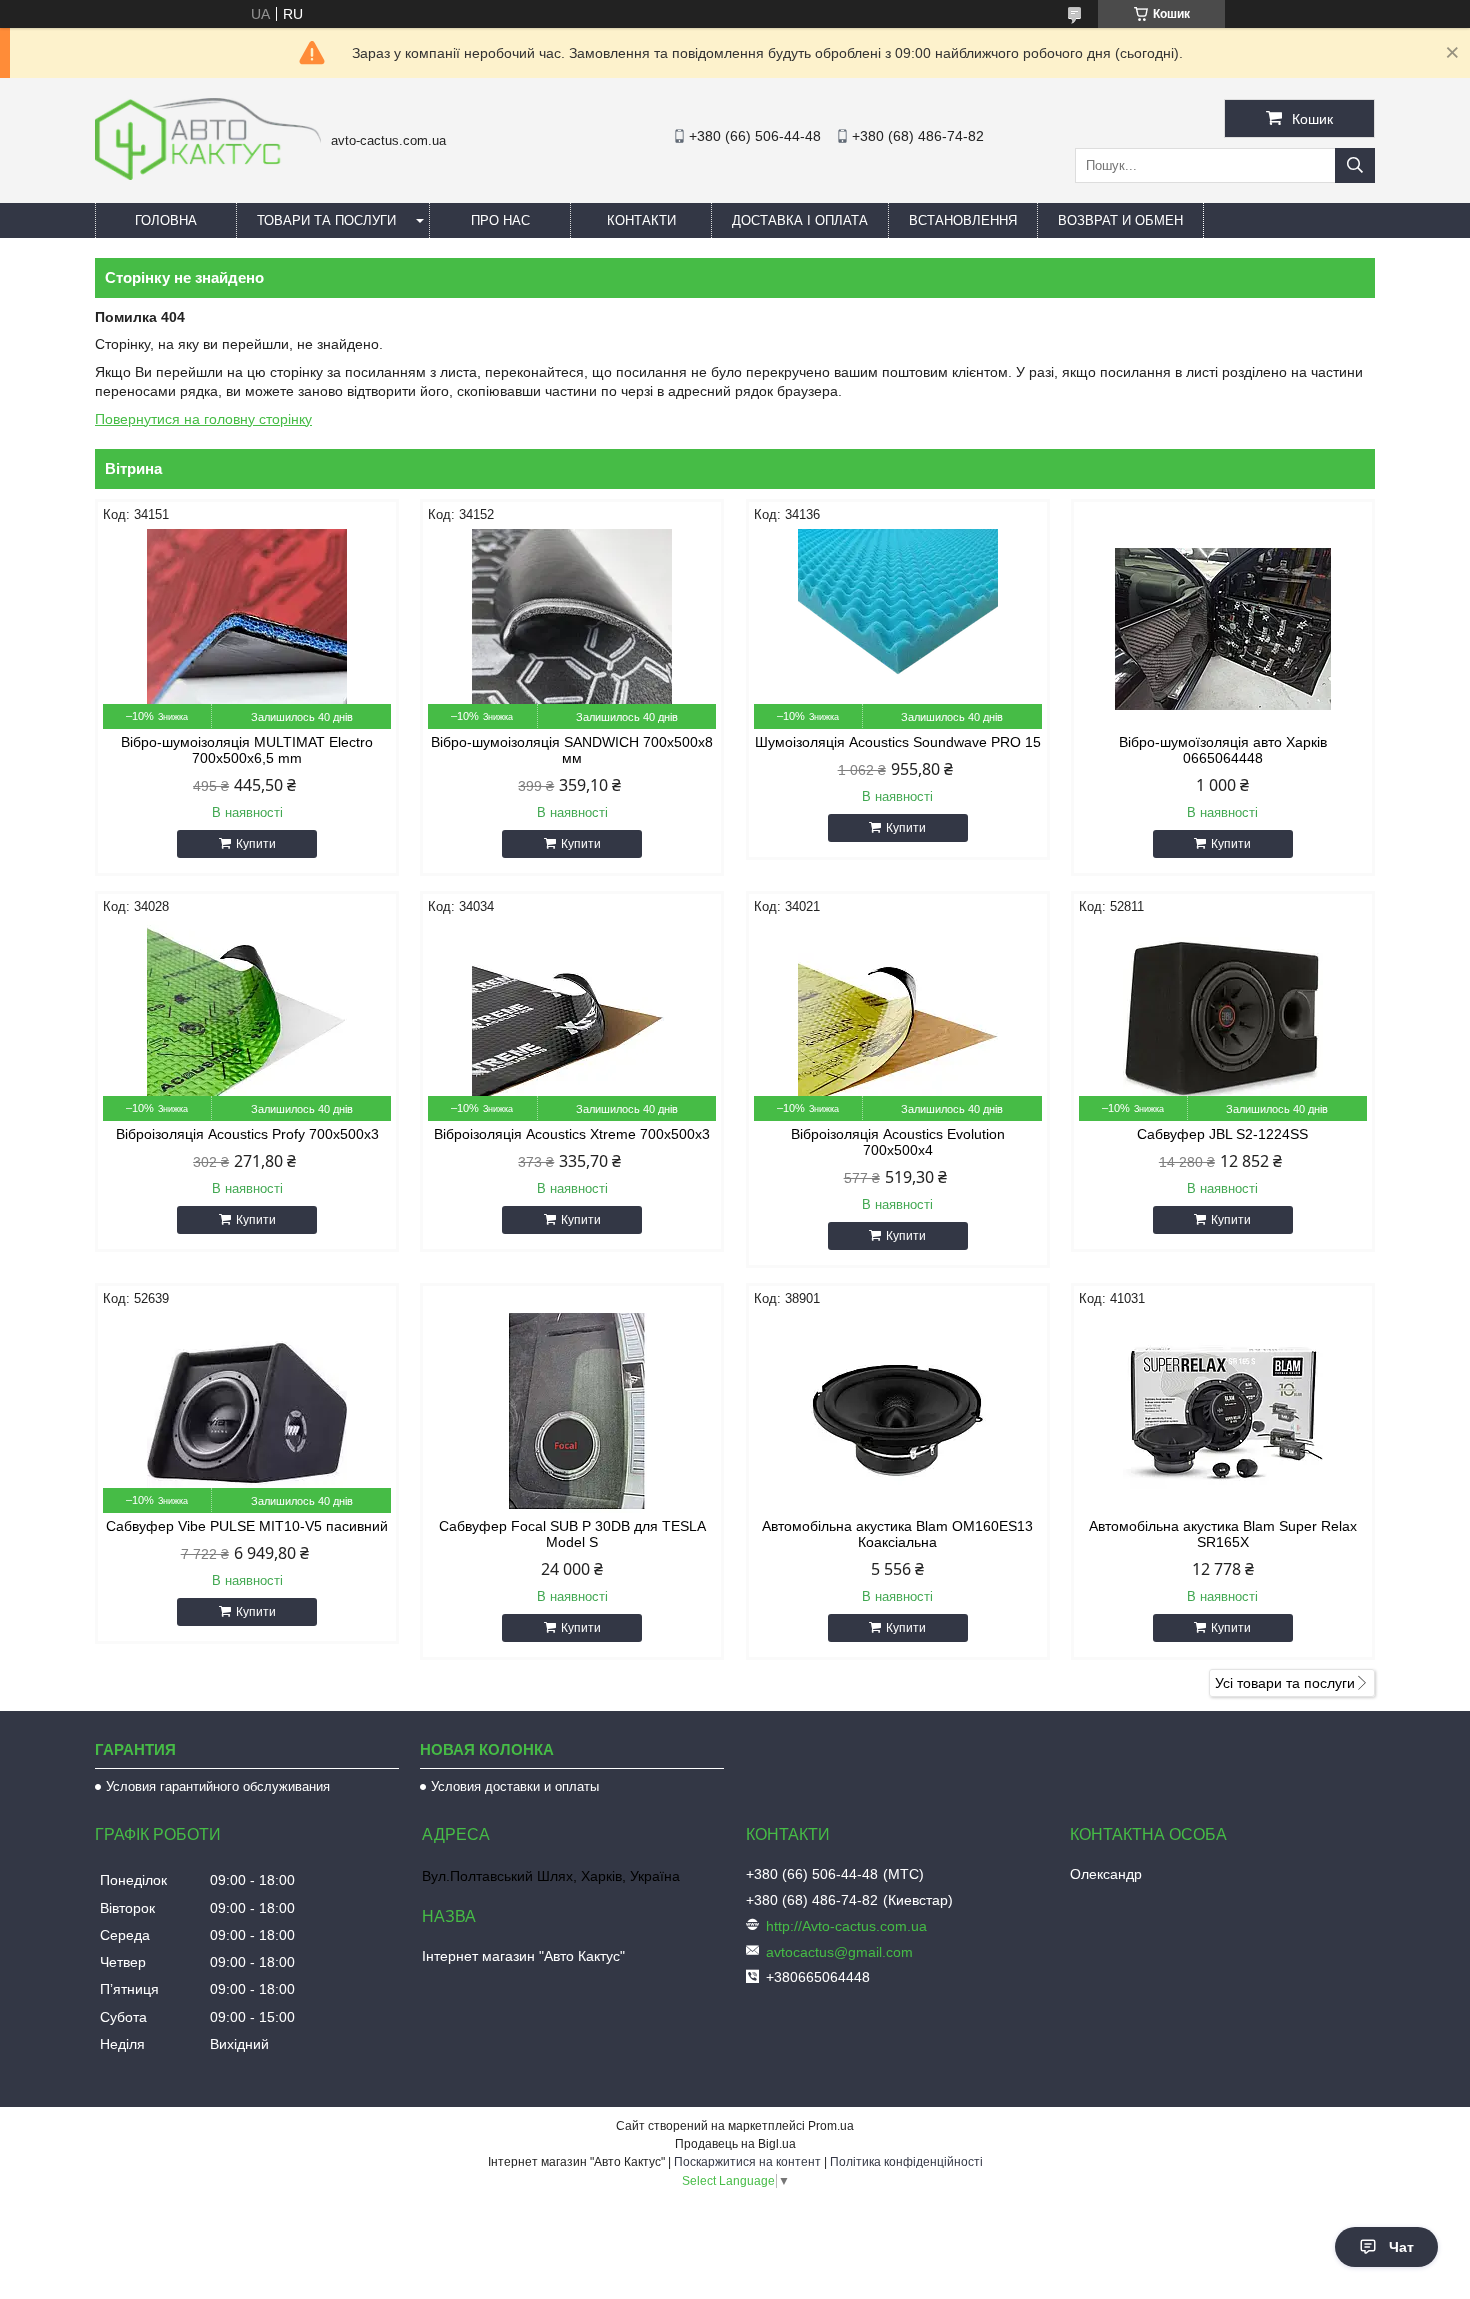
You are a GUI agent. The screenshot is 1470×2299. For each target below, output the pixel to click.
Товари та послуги (326, 220)
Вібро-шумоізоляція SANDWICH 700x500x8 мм (572, 750)
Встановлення (963, 220)
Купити (256, 844)
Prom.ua (831, 2126)
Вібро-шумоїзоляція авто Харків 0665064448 (1223, 750)
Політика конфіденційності (906, 2162)
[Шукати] (1355, 165)
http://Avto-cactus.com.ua (846, 1926)
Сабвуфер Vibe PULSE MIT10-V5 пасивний (247, 1526)
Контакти (641, 220)
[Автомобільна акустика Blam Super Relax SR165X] (1223, 1413)
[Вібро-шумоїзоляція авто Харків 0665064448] (1223, 629)
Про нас (500, 220)
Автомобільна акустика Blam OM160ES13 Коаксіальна (897, 1534)
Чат (1401, 2247)
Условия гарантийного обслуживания (218, 1786)
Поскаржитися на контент (747, 2162)
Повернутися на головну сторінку (203, 419)
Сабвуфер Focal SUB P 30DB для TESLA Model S (572, 1534)
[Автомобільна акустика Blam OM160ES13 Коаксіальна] (898, 1413)
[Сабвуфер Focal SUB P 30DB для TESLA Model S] (572, 1413)
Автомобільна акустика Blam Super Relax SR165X (1223, 1534)
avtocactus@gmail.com (839, 1952)
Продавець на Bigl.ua (735, 2144)
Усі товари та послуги (1285, 1683)
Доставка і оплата (800, 220)
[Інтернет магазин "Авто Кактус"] (208, 175)
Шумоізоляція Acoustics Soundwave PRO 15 (898, 742)
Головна (166, 220)
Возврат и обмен (1120, 220)
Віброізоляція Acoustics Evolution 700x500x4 (898, 1142)
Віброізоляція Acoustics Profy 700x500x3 (247, 1134)
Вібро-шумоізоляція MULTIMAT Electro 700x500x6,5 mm (247, 750)
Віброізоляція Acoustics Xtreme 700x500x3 (572, 1134)
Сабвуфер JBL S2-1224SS (1222, 1134)
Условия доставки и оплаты (515, 1786)
